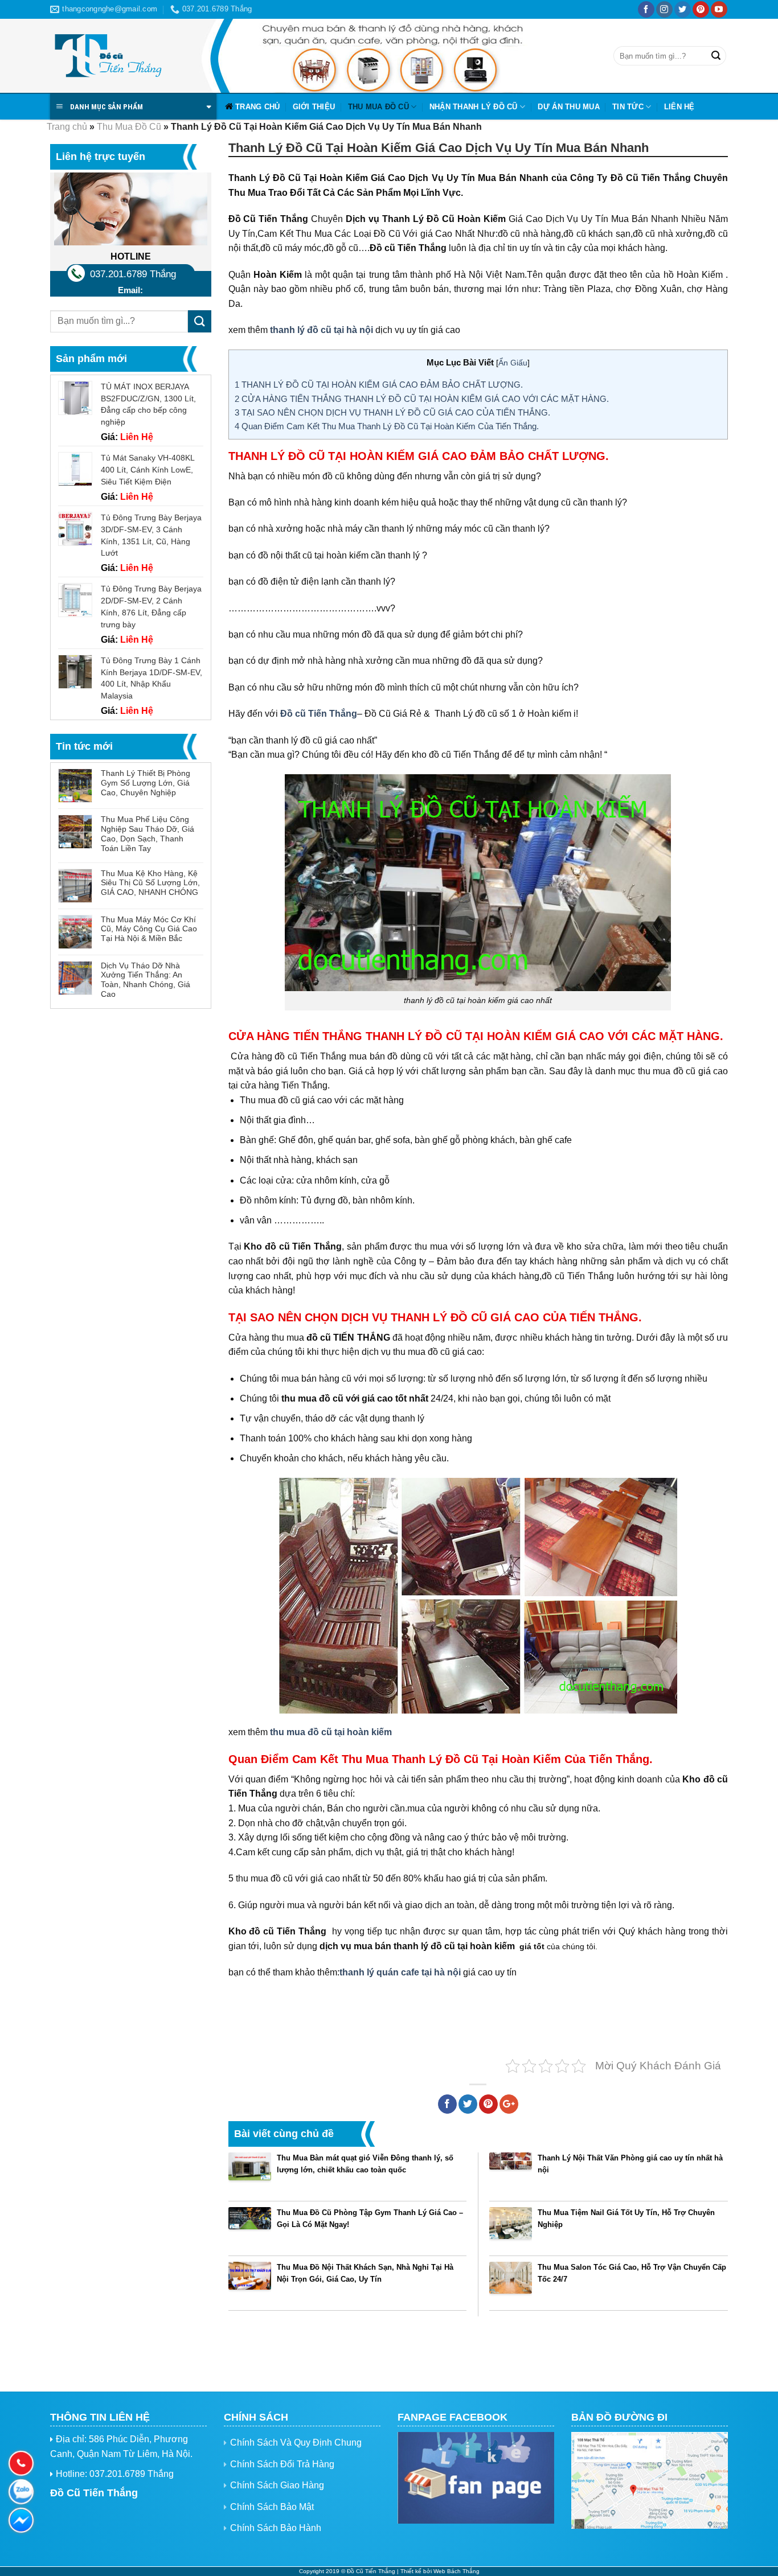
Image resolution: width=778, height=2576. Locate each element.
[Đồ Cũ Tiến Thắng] (107, 56)
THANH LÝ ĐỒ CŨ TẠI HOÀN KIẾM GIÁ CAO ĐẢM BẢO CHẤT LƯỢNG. (379, 385)
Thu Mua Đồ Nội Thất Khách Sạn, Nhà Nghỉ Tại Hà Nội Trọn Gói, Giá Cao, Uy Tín (365, 2273)
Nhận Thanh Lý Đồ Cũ (474, 107)
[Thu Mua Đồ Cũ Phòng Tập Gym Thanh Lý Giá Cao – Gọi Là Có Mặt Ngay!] (250, 2228)
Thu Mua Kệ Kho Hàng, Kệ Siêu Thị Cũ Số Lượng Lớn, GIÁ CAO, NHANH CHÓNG (150, 883)
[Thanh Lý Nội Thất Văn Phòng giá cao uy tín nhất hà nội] (511, 2174)
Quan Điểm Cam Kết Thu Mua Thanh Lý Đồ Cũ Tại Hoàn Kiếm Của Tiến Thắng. (387, 426)
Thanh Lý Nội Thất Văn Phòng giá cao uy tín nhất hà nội (630, 2164)
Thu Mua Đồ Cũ (378, 107)
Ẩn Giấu (513, 363)
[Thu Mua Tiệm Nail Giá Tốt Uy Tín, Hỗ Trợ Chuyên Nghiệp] (511, 2228)
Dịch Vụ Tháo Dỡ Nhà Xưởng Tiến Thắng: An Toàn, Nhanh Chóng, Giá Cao (146, 980)
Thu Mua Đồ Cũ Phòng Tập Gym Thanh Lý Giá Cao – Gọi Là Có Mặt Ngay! (370, 2218)
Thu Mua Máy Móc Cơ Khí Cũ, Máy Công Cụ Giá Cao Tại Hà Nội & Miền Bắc (149, 929)
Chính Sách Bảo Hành (276, 2528)
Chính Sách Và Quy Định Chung (296, 2443)
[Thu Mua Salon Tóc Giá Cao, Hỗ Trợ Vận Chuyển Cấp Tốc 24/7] (511, 2283)
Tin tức (628, 107)
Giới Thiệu (314, 107)
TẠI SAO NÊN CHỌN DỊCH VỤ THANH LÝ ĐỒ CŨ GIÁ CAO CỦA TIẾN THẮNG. (392, 412)
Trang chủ (257, 107)
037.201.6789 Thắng (133, 274)
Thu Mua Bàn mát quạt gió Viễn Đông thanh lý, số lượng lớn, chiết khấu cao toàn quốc (365, 2164)
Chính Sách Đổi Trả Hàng (282, 2464)
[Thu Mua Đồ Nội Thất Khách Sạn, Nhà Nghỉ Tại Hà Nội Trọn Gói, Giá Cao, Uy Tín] (250, 2283)
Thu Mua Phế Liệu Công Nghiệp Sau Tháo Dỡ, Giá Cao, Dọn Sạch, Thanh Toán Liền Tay (148, 833)
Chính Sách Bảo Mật (272, 2507)
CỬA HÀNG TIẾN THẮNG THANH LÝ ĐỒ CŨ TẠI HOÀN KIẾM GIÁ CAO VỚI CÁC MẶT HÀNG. (422, 399)
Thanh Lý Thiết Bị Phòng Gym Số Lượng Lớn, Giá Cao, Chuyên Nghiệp (146, 783)
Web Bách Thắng (456, 2571)
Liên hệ (679, 107)
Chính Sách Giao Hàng (277, 2485)
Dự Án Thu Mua (568, 107)
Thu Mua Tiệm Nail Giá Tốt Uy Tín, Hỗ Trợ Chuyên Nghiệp (626, 2218)
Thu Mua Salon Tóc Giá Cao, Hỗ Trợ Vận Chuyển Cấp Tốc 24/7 (632, 2273)
